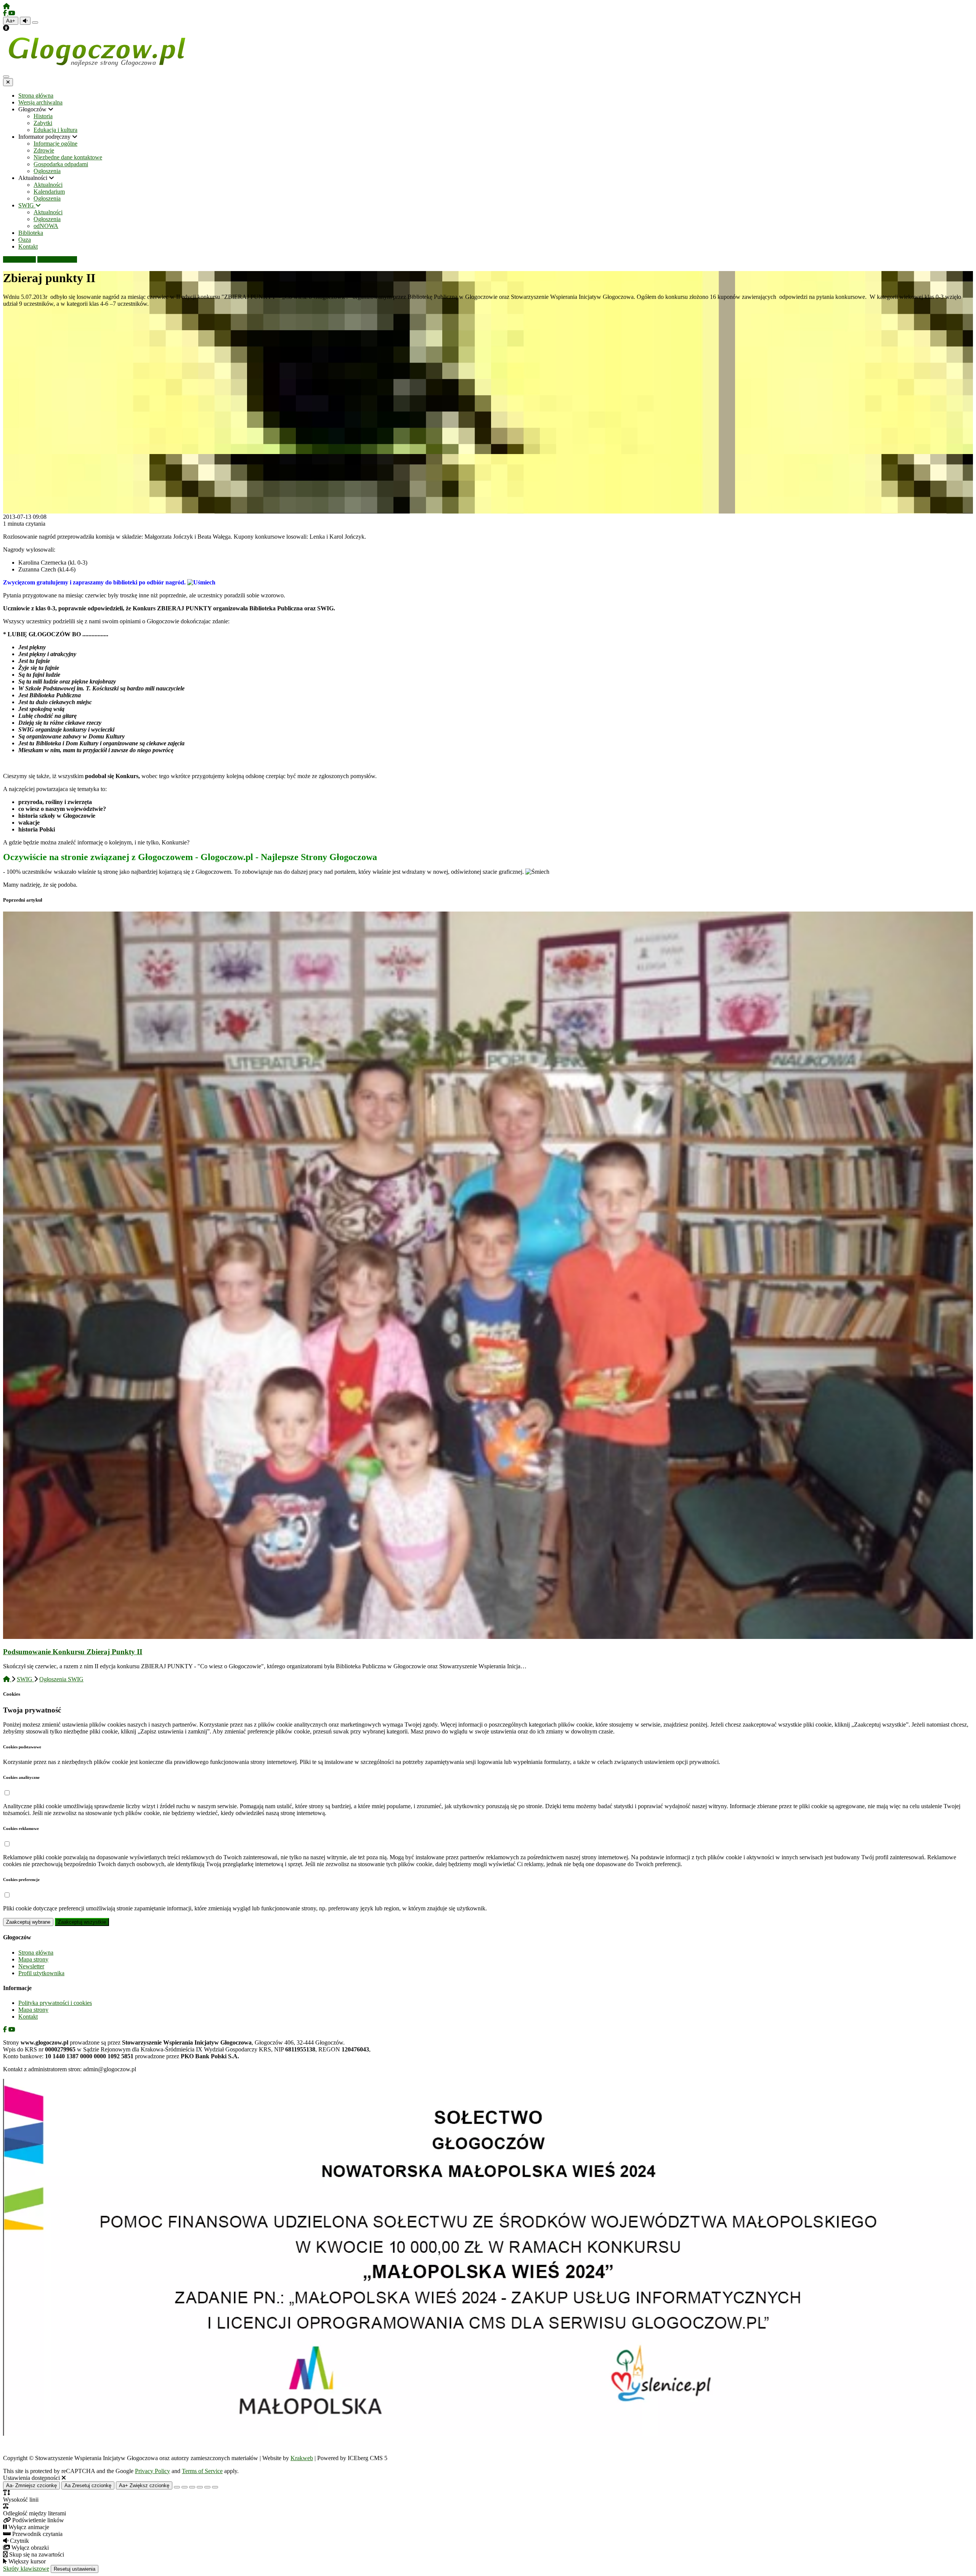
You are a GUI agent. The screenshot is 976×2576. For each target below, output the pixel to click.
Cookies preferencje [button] (21, 1879)
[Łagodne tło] (215, 2487)
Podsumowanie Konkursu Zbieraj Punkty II (73, 1652)
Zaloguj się (22, 259)
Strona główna (36, 1952)
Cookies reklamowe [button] (21, 1828)
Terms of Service (202, 2471)
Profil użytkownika (41, 1973)
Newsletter (31, 1966)
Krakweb (302, 2458)
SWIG (25, 1679)
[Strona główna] (6, 6)
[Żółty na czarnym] (35, 22)
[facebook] (6, 13)
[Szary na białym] (192, 2487)
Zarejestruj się (60, 259)
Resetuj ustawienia (75, 2569)
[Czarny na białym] (200, 2487)
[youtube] (12, 13)
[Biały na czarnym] (185, 2487)
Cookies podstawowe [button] (22, 1747)
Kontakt (28, 2017)
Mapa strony (33, 1959)
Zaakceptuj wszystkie (82, 1922)
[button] (7, 1793)
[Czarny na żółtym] (207, 2487)
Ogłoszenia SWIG (61, 1679)
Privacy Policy (152, 2471)
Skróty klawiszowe (26, 2569)
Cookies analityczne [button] (21, 1777)
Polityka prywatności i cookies (55, 2003)
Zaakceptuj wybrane (28, 1922)
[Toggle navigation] (6, 77)
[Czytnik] (25, 21)
